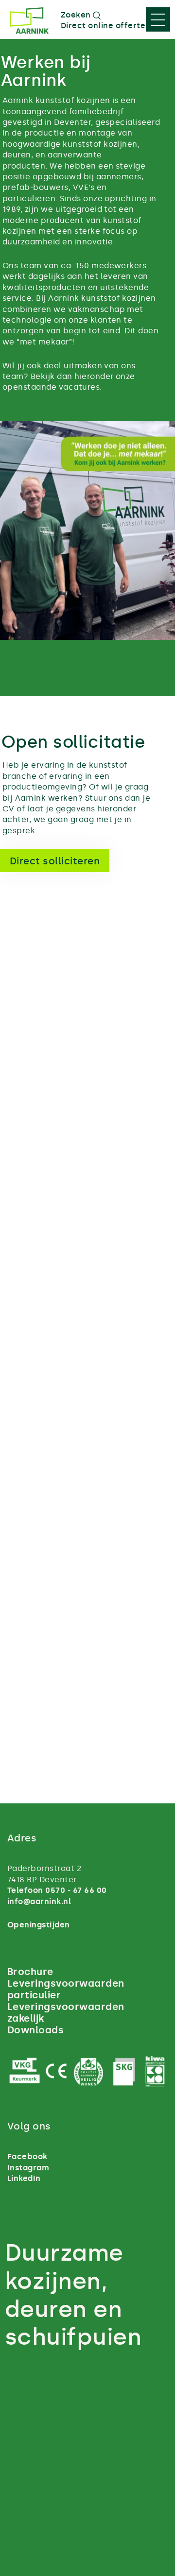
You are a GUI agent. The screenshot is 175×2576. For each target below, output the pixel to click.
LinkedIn (24, 2178)
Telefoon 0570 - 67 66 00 (57, 1890)
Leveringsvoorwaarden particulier (66, 1989)
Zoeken (77, 15)
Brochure (30, 1972)
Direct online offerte (103, 26)
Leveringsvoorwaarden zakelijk (66, 2012)
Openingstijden (39, 1925)
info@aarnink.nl (39, 1901)
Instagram (28, 2168)
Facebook (27, 2156)
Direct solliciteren (55, 861)
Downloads (35, 2030)
